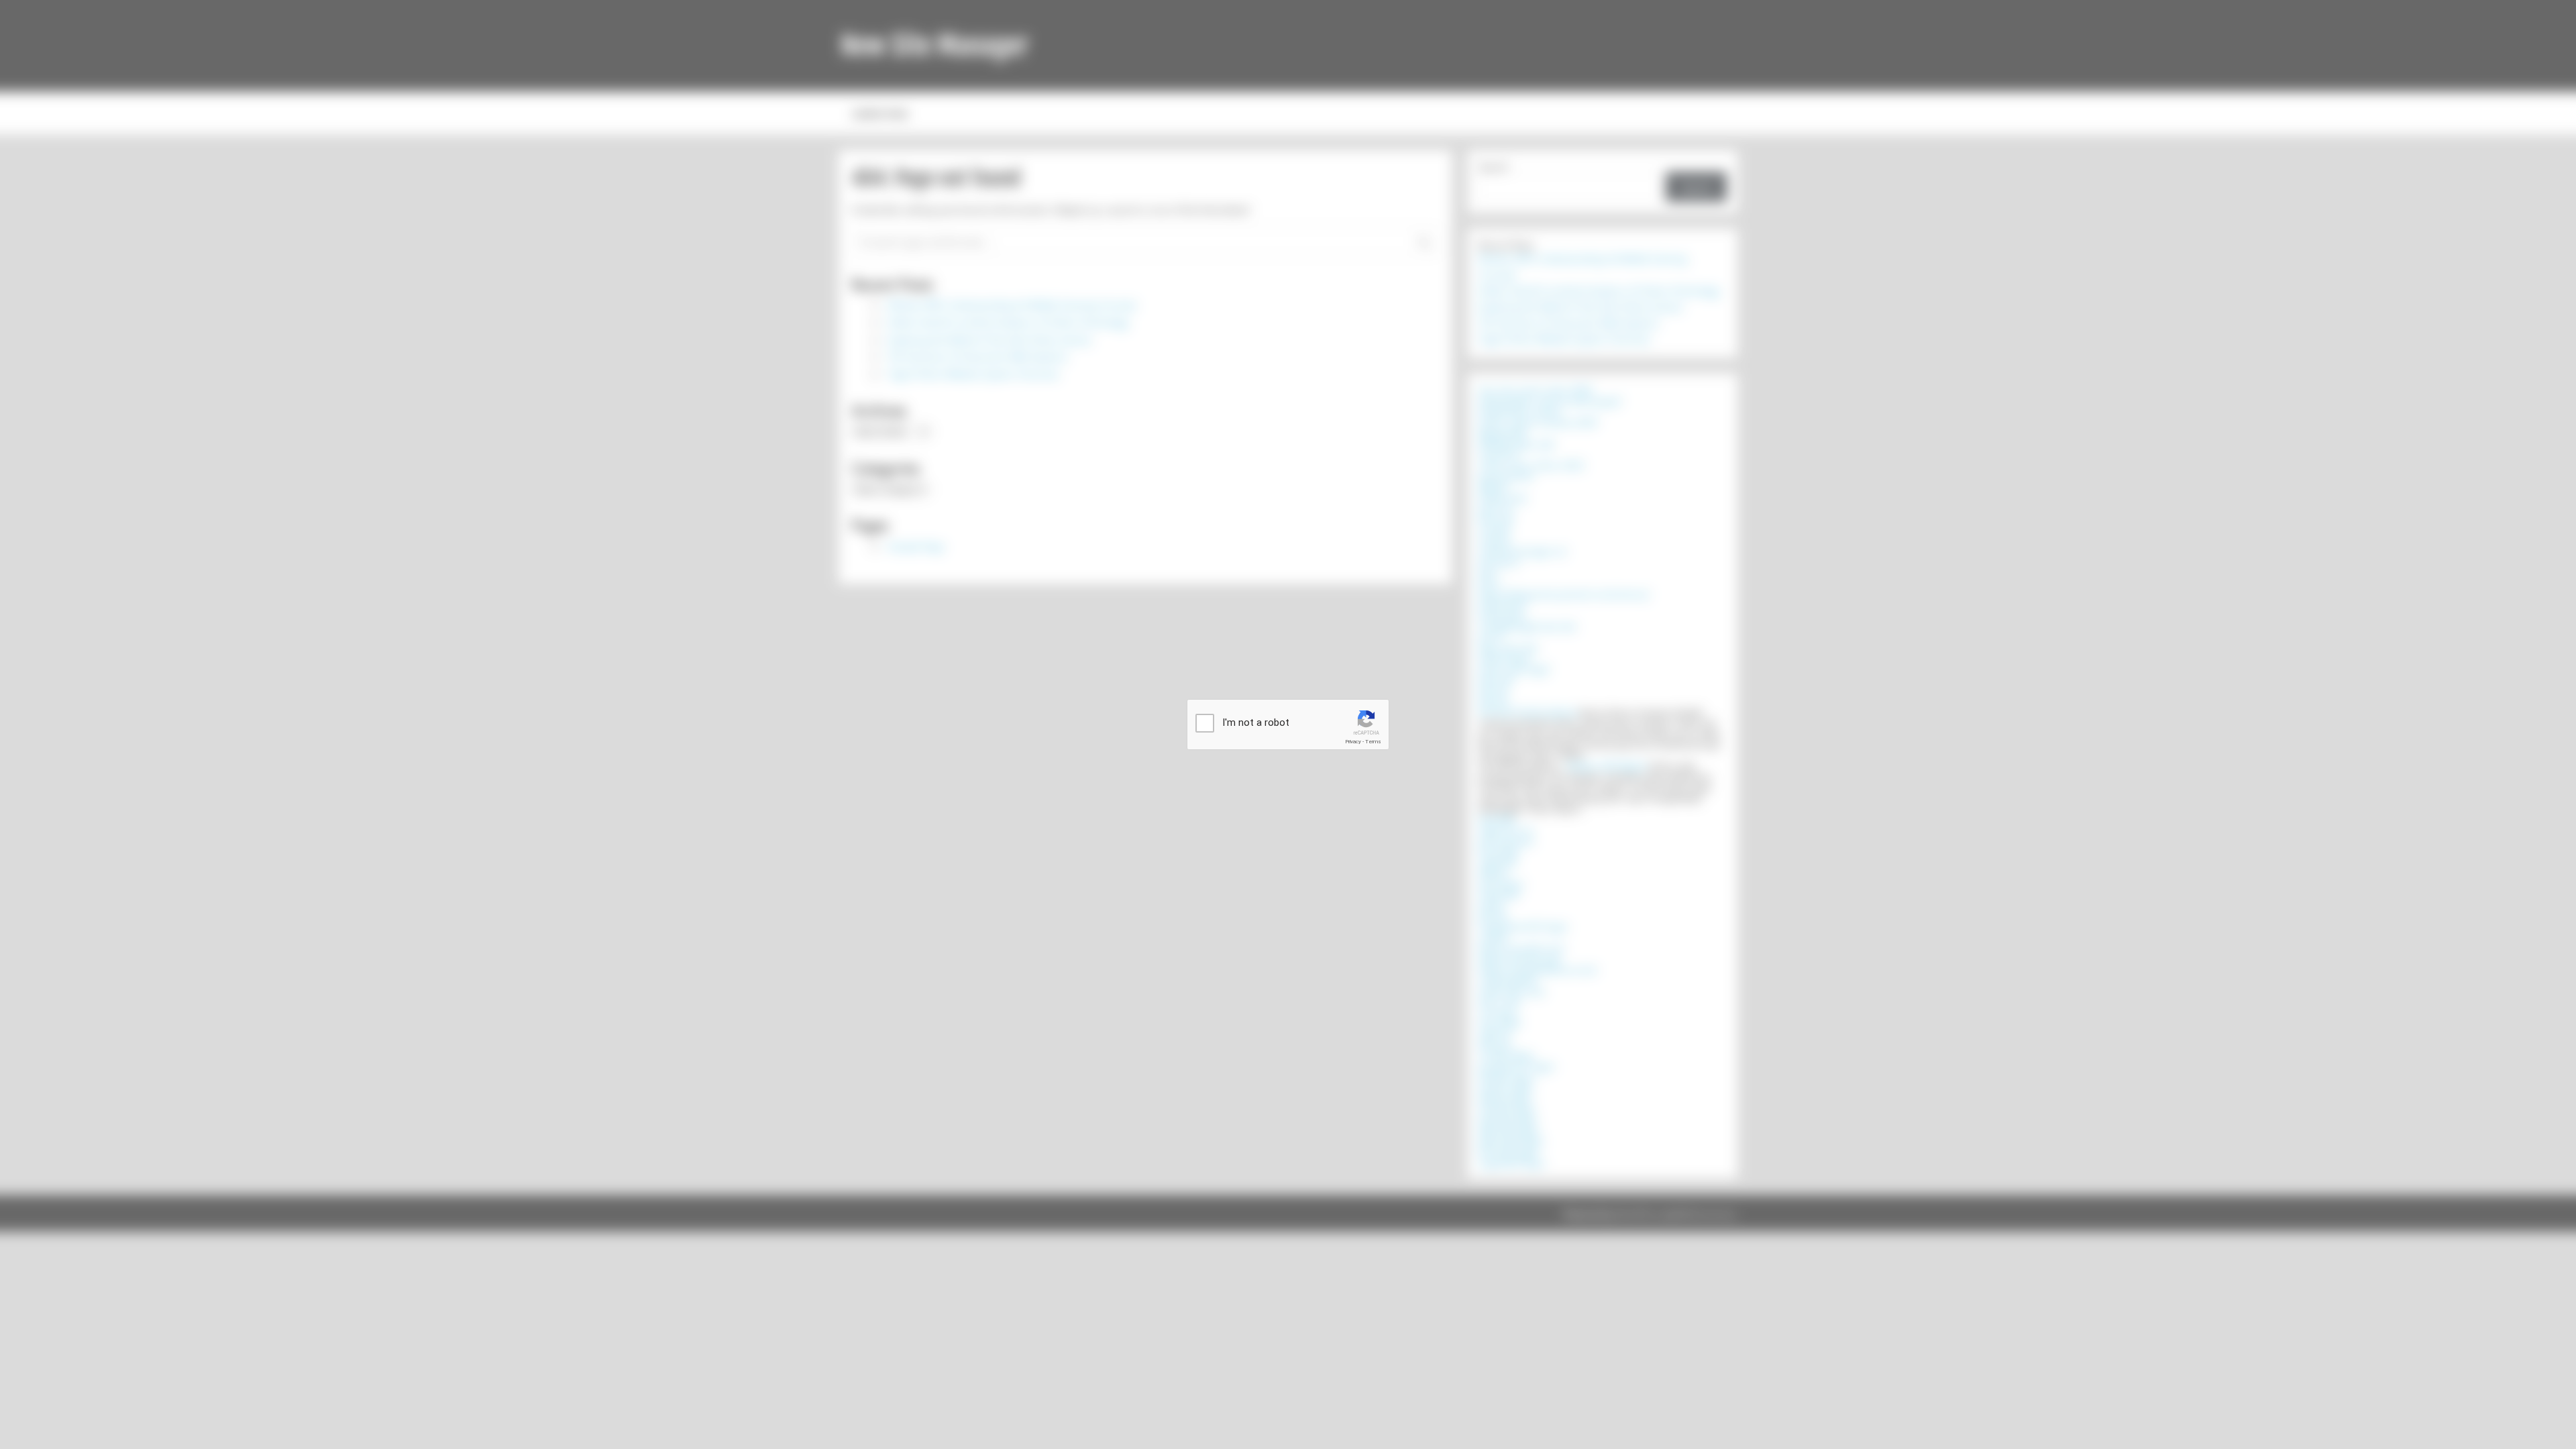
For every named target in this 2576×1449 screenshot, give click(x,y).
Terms (1373, 742)
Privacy (1353, 742)
